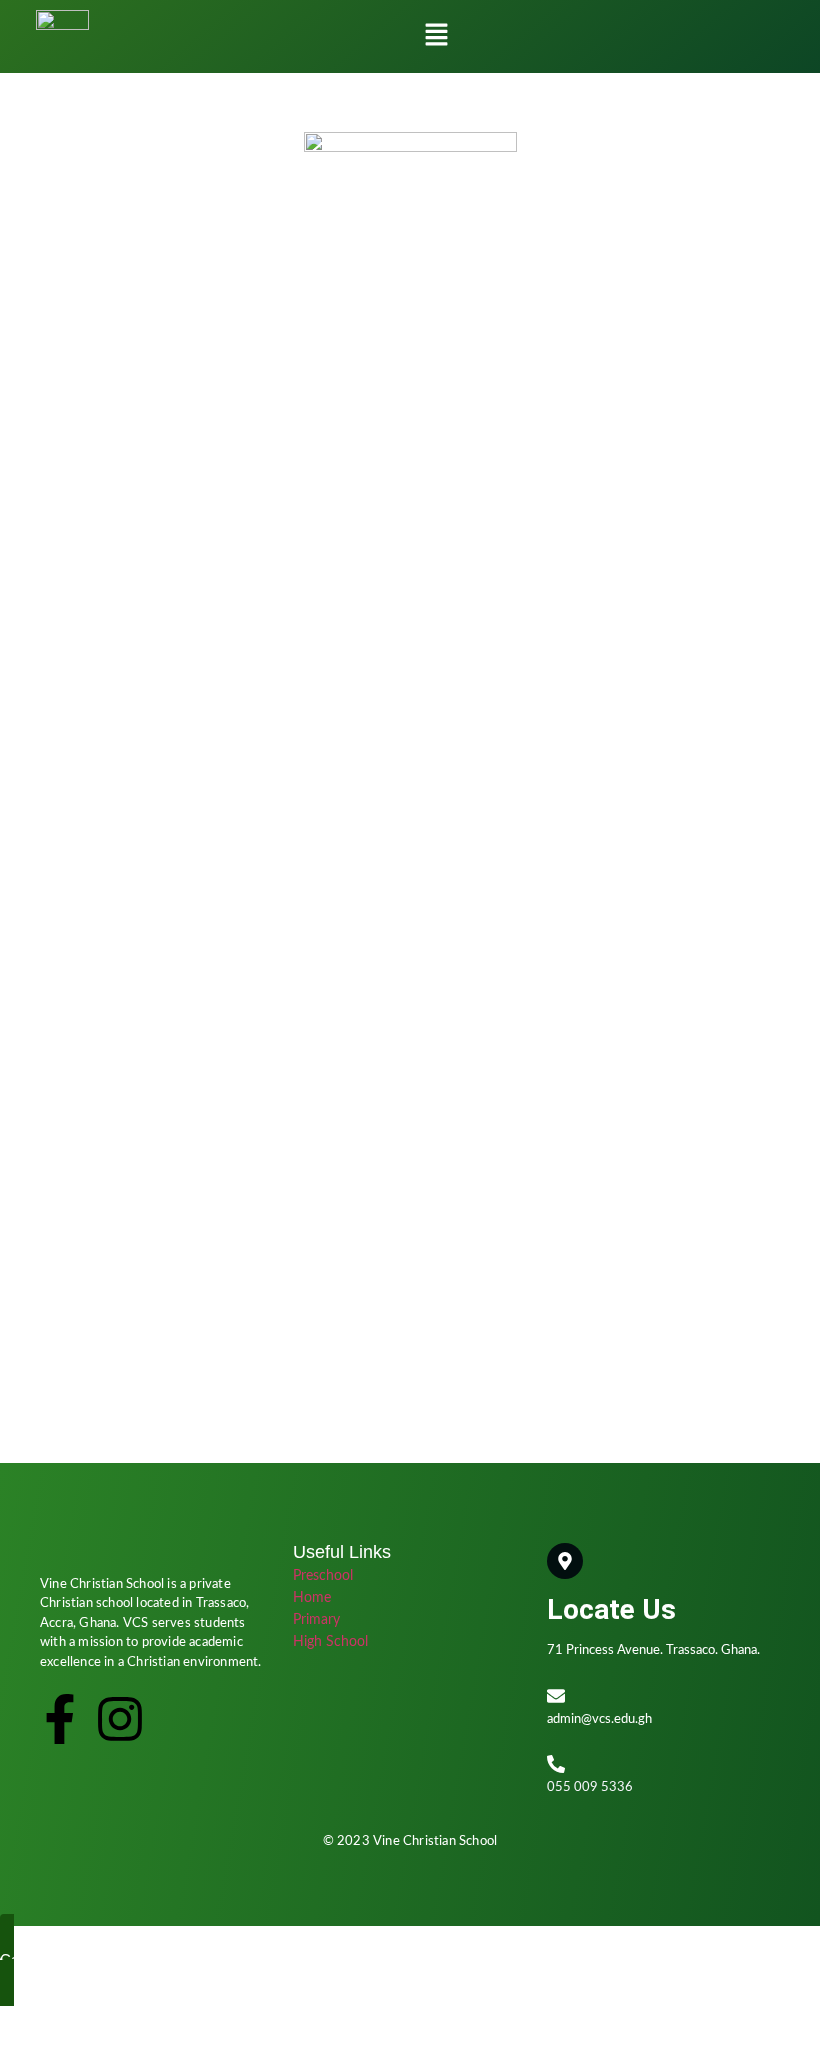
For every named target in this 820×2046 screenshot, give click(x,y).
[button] (436, 36)
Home (312, 1598)
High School (330, 1642)
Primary (316, 1620)
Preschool (323, 1576)
